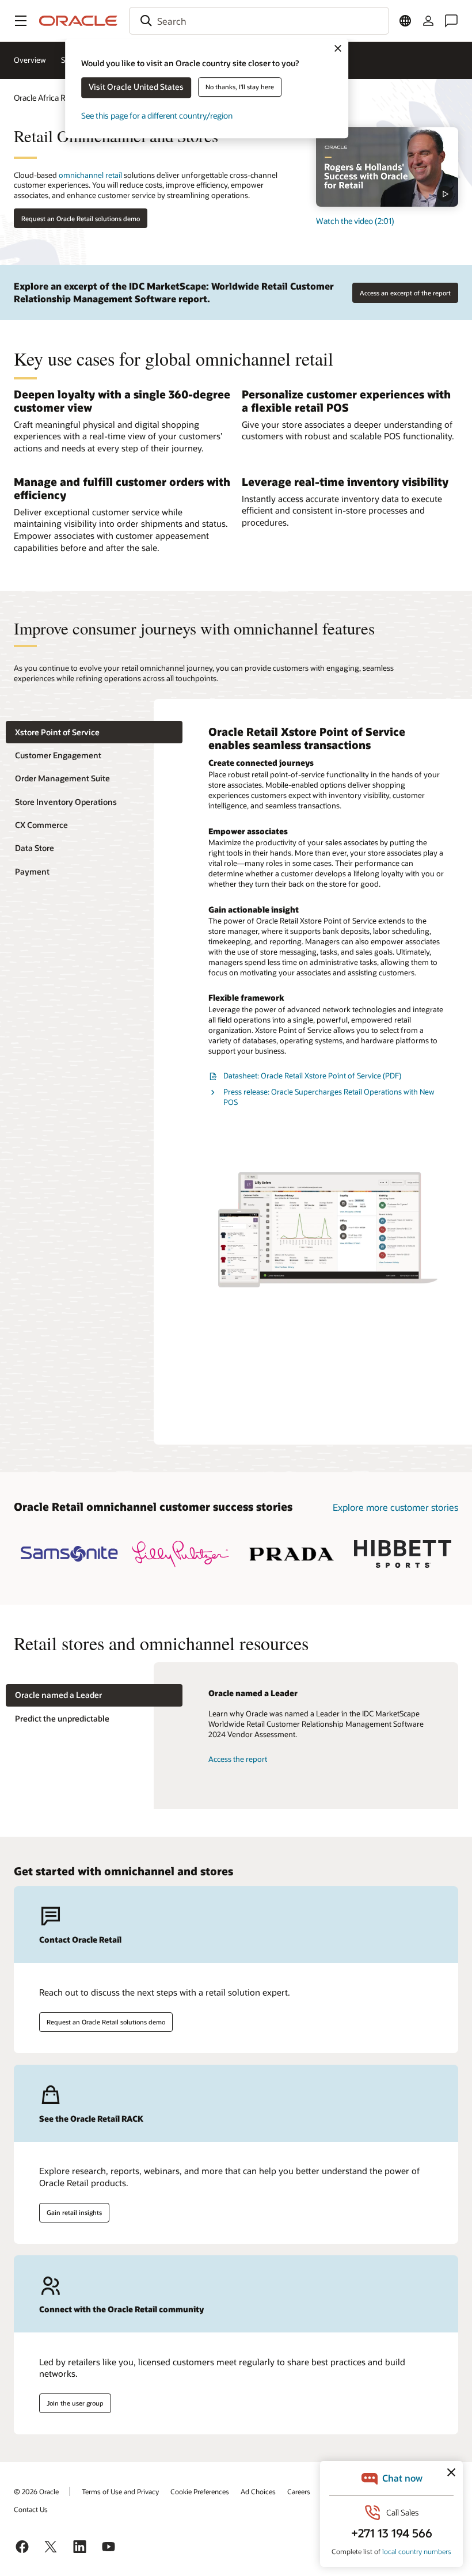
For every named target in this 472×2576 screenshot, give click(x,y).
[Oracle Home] (78, 21)
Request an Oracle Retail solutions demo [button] (81, 219)
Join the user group (75, 2403)
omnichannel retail (90, 175)
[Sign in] (428, 21)
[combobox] (259, 21)
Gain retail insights (74, 2212)
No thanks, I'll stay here (240, 87)
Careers (299, 2491)
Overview (30, 60)
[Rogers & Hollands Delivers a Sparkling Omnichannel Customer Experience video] (387, 167)
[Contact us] (451, 21)
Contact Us (31, 2509)
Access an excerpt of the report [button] (405, 293)
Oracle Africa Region (50, 98)
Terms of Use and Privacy (120, 2491)
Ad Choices (258, 2491)
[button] (21, 21)
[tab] (94, 732)
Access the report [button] (238, 1759)
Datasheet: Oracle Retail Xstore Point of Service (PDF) (312, 1076)
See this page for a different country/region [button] (157, 115)
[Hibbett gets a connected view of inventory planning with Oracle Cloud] (403, 1554)
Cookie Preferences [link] (200, 2491)
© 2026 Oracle (36, 2491)
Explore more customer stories (395, 1507)
